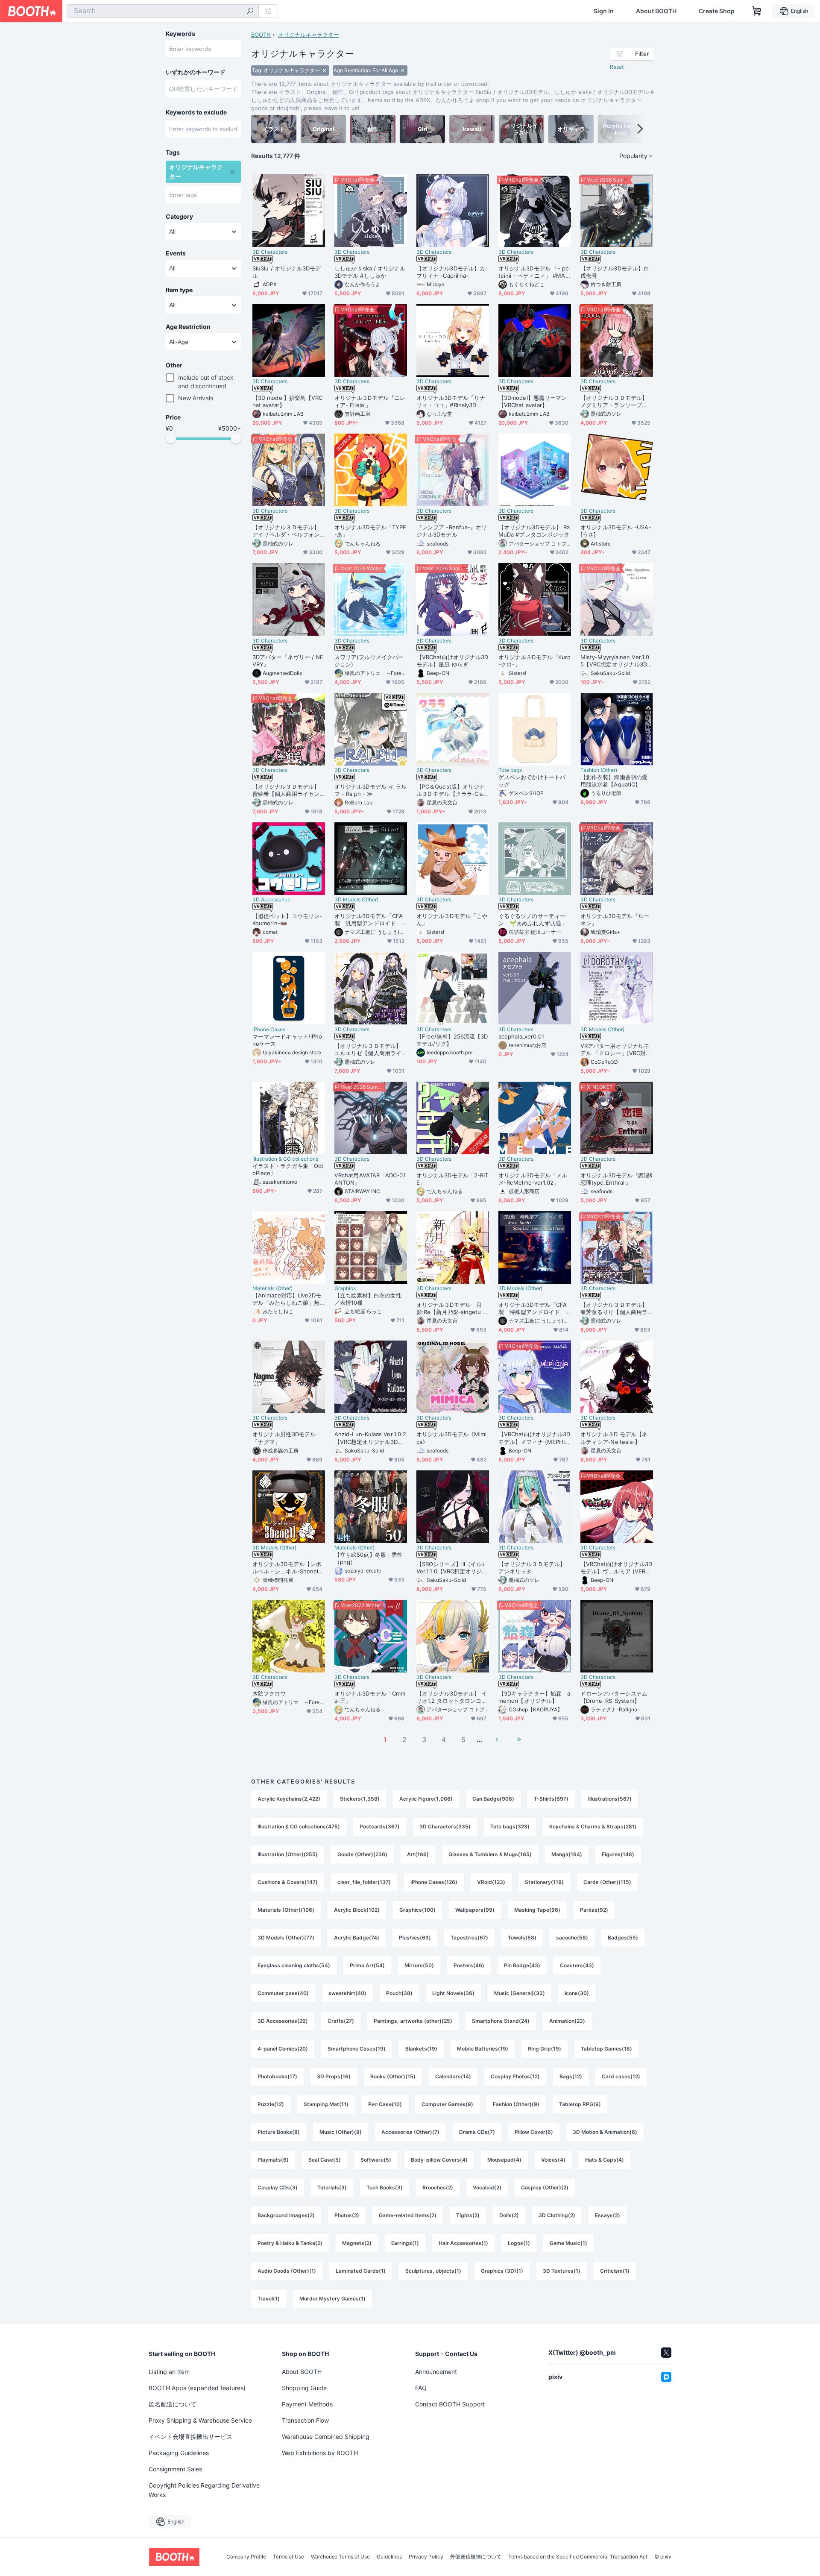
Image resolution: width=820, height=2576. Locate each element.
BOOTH (261, 35)
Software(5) (376, 2160)
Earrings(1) (405, 2243)
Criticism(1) (615, 2271)
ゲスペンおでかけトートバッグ (532, 781)
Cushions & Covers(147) (288, 1882)
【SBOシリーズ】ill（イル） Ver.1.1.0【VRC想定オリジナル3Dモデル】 (452, 1568)
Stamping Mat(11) (326, 2104)
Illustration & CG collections (285, 1159)
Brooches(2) (438, 2187)
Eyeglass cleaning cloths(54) (294, 1965)
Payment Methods (307, 2404)
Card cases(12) (621, 2076)
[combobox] (163, 11)
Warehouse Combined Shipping (326, 2437)
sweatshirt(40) (347, 1993)
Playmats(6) (273, 2160)
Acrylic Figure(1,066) (426, 1799)
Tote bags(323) (510, 1826)
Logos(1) (519, 2243)
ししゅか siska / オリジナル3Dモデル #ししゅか (370, 272)
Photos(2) (347, 2215)
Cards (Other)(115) (607, 1882)
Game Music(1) (568, 2243)
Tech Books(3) (385, 2187)
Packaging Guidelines (179, 2453)
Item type (179, 290)
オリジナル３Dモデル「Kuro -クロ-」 (534, 661)
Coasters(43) (577, 1965)
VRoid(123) (491, 1882)
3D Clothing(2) (557, 2215)
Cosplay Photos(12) (515, 2076)
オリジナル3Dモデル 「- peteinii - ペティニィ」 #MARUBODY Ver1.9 (534, 272)
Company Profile (246, 2557)
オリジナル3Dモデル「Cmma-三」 (370, 1697)
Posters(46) (469, 1965)
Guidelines (389, 2557)
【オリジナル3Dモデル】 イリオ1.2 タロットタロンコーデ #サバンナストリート (452, 1697)
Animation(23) (567, 2021)
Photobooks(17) (277, 2076)
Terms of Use (288, 2557)
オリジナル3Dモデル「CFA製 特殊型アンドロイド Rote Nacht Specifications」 (534, 1309)
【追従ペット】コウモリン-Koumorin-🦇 (287, 920)
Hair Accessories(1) (463, 2243)
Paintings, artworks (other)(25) (413, 2021)
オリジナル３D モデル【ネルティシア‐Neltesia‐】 (614, 1438)
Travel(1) (269, 2299)
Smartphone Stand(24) (501, 2021)
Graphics (345, 1288)
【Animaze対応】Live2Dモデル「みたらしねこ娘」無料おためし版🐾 (287, 1299)
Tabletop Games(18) (606, 2049)
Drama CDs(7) (477, 2132)
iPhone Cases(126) (434, 1882)
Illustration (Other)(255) (288, 1854)
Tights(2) (468, 2215)
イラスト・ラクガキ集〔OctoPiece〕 (288, 1169)
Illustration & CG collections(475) (299, 1826)
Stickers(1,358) (360, 1799)
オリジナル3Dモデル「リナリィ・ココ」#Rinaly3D (451, 401)
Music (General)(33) (520, 1993)
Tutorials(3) (332, 2187)
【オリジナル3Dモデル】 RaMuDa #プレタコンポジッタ (534, 531)
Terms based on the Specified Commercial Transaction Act (578, 2557)
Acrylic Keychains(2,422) (289, 1799)
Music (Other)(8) (341, 2132)
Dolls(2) (509, 2215)
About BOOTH (656, 11)
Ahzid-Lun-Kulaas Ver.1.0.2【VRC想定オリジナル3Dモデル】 (370, 1438)
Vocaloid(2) (487, 2187)
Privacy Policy (426, 2557)
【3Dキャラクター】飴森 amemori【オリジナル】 (534, 1697)
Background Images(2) (286, 2215)
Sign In (604, 11)
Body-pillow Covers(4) (439, 2160)
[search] (250, 12)
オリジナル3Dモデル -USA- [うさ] (616, 531)
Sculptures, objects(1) (433, 2271)
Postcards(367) (380, 1826)
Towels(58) (522, 1938)
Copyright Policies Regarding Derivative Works (204, 2490)
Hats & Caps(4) (605, 2160)
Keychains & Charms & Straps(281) (593, 1826)
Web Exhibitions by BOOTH (320, 2453)
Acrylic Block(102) (357, 1910)
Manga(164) (567, 1854)
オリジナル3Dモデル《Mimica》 (451, 1438)
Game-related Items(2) (408, 2215)
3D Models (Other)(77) (286, 1938)
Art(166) (418, 1854)
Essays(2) (608, 2215)
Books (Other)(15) (393, 2076)
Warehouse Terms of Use (340, 2557)
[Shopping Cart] (757, 11)
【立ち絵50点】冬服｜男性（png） (369, 1558)
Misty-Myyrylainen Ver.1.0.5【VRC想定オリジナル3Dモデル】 (616, 661)
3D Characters (270, 252)
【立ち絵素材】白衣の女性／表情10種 (368, 1299)
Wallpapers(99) (475, 1910)
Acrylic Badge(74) (357, 1938)
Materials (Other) (272, 1288)
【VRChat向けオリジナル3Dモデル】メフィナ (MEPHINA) (534, 1438)
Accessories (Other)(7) (410, 2132)
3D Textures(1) (562, 2271)
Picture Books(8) (279, 2132)
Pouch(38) (399, 1993)
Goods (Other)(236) (362, 1854)
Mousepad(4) (504, 2160)
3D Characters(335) (445, 1826)
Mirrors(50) (419, 1965)
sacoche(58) (572, 1938)
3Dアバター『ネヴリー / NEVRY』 (288, 661)
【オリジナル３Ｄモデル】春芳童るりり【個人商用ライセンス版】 (614, 1309)
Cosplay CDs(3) (278, 2187)
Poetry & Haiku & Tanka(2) (290, 2243)
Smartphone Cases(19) (357, 2049)
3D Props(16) (334, 2076)
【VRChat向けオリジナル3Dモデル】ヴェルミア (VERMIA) (616, 1568)
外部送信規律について (476, 2557)
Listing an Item (169, 2372)
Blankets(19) (421, 2049)
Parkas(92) (594, 1910)
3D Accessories (271, 900)
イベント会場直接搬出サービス (190, 2437)
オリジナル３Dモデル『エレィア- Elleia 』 (370, 401)
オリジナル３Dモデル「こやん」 (452, 920)
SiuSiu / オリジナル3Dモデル (287, 272)
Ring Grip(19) (545, 2049)
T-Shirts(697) (551, 1799)
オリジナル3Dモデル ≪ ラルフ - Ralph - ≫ (370, 790)
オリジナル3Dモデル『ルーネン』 (615, 920)
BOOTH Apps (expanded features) (197, 2388)
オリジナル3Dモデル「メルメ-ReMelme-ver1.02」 (533, 1179)
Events (176, 253)
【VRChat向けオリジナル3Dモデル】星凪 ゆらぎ (452, 661)
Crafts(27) (341, 2021)
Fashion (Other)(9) (516, 2104)
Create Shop (717, 11)
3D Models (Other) (356, 900)
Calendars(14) (453, 2076)
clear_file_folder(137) (364, 1882)
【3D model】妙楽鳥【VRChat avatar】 (287, 401)
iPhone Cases (269, 1030)
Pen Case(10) (385, 2104)
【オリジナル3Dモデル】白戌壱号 (615, 272)
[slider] (171, 438)
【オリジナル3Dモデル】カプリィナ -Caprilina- (451, 272)
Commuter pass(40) (283, 1993)
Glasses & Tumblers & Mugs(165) (490, 1854)
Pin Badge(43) (522, 1965)
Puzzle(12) (271, 2104)
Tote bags (510, 770)
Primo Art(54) (367, 1965)
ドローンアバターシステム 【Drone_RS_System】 (614, 1697)
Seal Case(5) (325, 2160)
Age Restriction (188, 327)
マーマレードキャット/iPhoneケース (287, 1040)
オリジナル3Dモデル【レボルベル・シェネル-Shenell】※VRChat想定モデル (287, 1568)
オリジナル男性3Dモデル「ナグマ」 (284, 1438)
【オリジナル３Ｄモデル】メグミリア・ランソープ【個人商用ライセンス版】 (614, 402)
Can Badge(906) (493, 1799)
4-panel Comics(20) (283, 2049)
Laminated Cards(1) (361, 2271)
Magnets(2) (357, 2243)
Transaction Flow (305, 2420)
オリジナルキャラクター (309, 35)
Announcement (436, 2372)
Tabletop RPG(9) (580, 2104)
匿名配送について (173, 2404)
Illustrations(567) (610, 1799)
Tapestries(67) (469, 1938)
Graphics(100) (417, 1910)
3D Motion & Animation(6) (605, 2132)
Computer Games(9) (447, 2104)
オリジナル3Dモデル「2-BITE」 (452, 1179)
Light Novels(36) (453, 1993)
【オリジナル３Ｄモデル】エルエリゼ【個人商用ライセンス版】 (368, 1050)
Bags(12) (571, 2076)
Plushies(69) (415, 1938)
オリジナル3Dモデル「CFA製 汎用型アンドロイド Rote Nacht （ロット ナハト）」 (370, 920)
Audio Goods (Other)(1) (287, 2271)
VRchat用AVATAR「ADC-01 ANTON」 (370, 1179)
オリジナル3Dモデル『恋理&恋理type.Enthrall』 (616, 1179)
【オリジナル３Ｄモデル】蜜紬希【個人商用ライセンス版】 (286, 790)
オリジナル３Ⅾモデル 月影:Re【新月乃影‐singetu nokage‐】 (451, 1309)
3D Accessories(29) (283, 2021)
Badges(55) (623, 1938)
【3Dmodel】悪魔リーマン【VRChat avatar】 (533, 401)
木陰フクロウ (269, 1693)
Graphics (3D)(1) (502, 2271)
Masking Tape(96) (537, 1910)
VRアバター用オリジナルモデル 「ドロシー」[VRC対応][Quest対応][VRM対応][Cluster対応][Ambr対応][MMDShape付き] (616, 1050)
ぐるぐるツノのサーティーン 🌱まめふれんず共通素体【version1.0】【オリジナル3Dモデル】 (534, 920)
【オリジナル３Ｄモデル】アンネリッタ (532, 1568)
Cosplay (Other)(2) (545, 2187)
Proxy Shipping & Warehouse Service (200, 2420)
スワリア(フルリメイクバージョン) (369, 661)
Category (179, 217)
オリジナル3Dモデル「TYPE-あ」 (370, 531)
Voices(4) (553, 2160)
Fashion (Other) (599, 770)
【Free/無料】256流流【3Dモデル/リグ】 (452, 1040)
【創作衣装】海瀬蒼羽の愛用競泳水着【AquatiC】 (614, 781)
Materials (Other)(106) (286, 1910)
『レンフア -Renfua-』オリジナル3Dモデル (452, 531)
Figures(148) (618, 1854)
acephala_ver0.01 (521, 1036)
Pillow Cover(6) (534, 2132)
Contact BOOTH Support (450, 2404)
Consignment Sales (175, 2469)
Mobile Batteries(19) (483, 2049)
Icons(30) (577, 1993)
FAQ (421, 2388)
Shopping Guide (304, 2388)
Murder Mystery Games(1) (332, 2299)
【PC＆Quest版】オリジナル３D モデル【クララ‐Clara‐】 (451, 790)
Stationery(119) (544, 1882)
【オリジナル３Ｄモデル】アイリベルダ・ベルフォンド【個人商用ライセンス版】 (286, 531)
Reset (617, 67)
